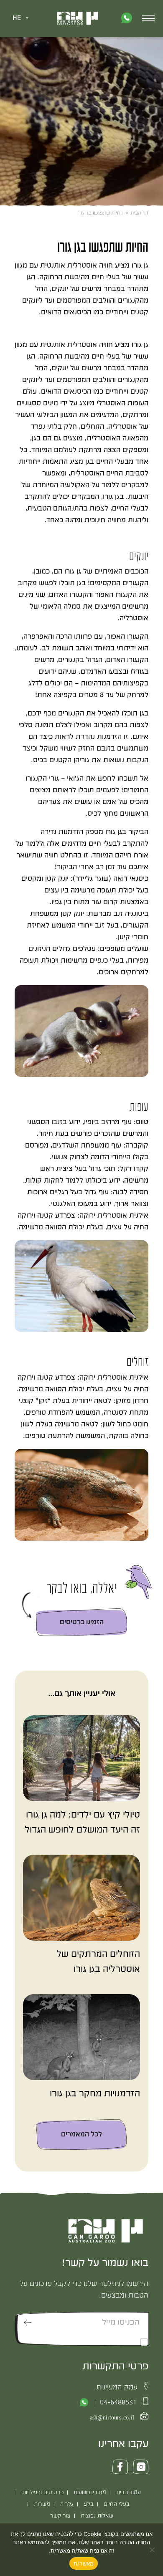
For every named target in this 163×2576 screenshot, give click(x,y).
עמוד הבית (129, 2493)
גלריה (67, 2504)
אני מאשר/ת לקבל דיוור (106, 2342)
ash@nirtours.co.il (112, 2418)
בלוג (89, 2504)
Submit (28, 2322)
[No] (153, 2550)
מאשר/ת (84, 2563)
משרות (42, 2504)
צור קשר (60, 2516)
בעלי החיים (117, 2504)
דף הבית (139, 213)
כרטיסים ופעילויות (43, 2493)
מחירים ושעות (90, 2493)
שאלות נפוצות (97, 2516)
